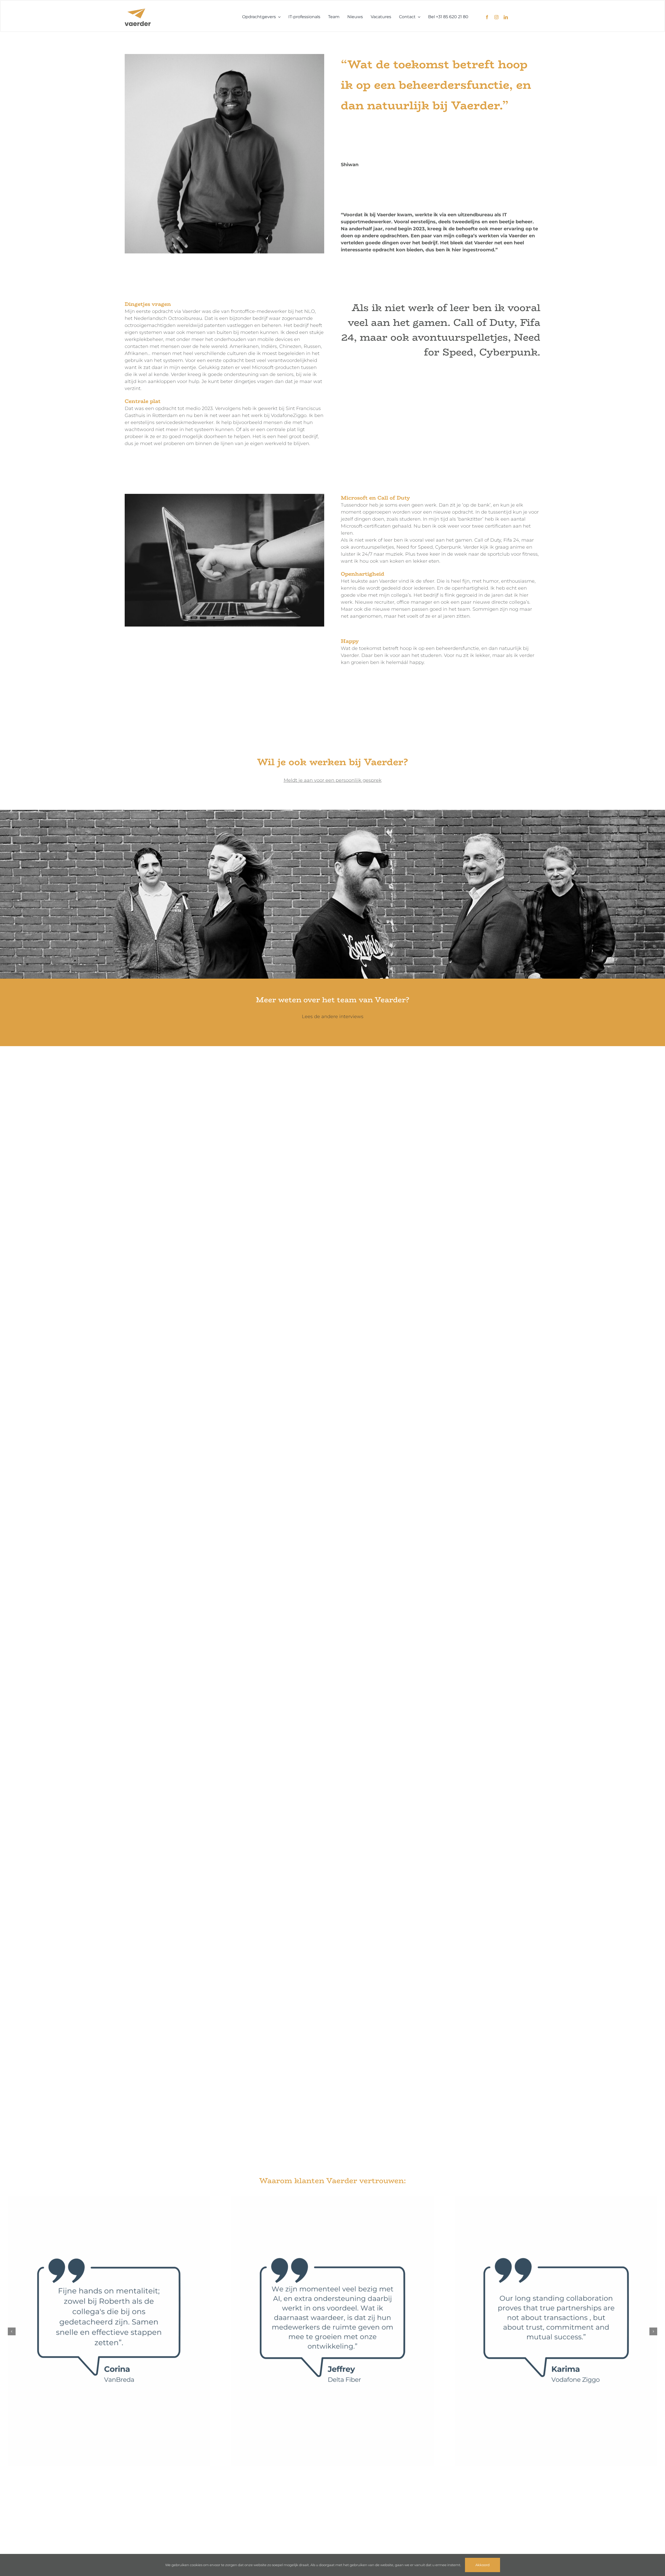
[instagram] (496, 17)
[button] (12, 2331)
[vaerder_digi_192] (138, 11)
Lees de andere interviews (333, 1017)
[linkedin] (506, 17)
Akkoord (483, 2565)
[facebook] (487, 17)
